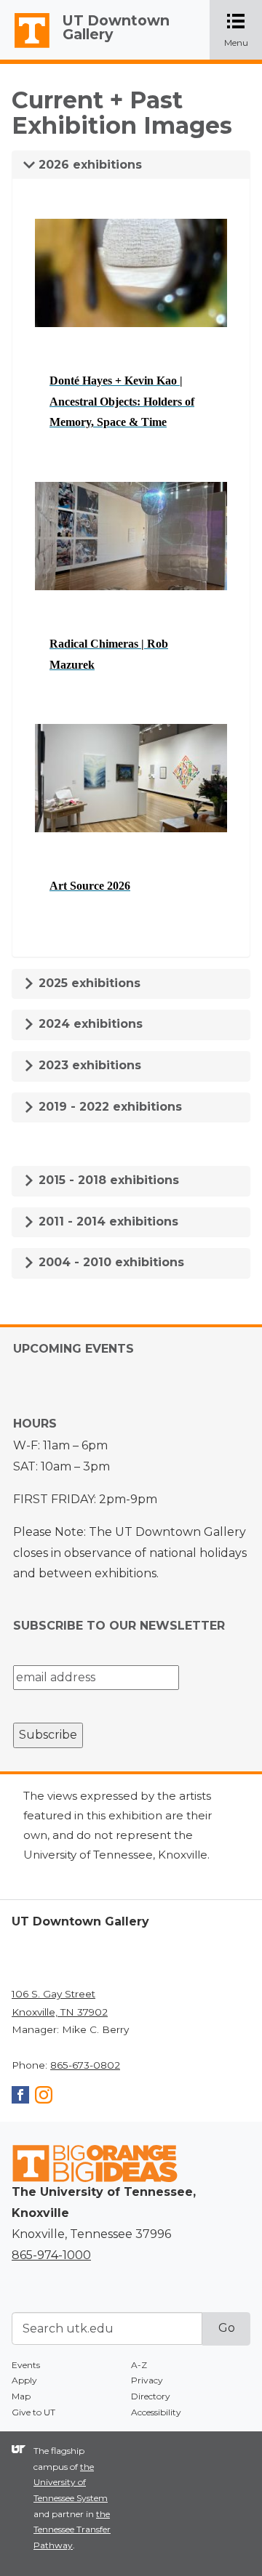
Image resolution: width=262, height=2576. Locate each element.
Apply (24, 2380)
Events (26, 2365)
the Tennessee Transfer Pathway (72, 2529)
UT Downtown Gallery (116, 27)
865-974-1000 (51, 2255)
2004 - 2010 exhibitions (110, 1262)
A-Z (139, 2365)
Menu (243, 31)
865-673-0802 (85, 2065)
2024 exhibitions (89, 1024)
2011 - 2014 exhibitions (107, 1221)
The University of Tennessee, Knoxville (25, 48)
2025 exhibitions (88, 983)
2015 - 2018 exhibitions (107, 1180)
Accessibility (156, 2412)
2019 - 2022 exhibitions (108, 1107)
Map (21, 2396)
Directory (151, 2396)
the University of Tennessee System (71, 2482)
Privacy (147, 2380)
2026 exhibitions (88, 165)
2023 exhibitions (88, 1065)
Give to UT (33, 2412)
